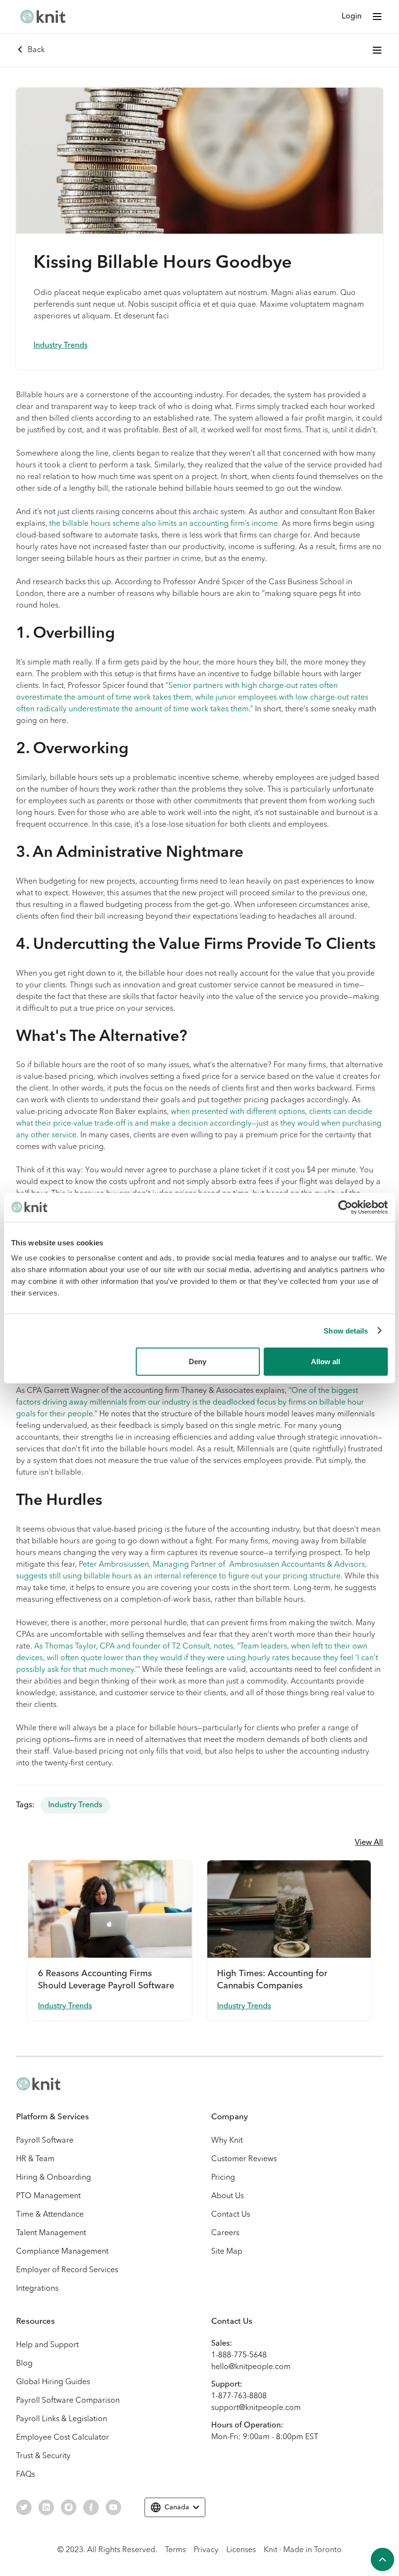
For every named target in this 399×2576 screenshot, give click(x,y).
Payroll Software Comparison (68, 2401)
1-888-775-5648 (239, 2355)
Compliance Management (62, 2252)
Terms (175, 2550)
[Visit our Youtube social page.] (113, 2507)
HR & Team (35, 2159)
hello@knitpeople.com (251, 2367)
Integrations (37, 2289)
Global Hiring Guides (53, 2382)
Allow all (326, 1362)
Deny (198, 1362)
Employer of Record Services (67, 2270)
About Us (227, 2196)
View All (369, 1843)
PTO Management (48, 2196)
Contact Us (231, 2215)
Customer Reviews (244, 2159)
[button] (377, 17)
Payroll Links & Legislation (62, 2419)
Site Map (227, 2252)
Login (352, 17)
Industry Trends (61, 346)
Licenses (241, 2550)
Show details (346, 1330)
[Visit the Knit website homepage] (43, 17)
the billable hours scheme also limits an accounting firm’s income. (164, 524)
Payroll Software (45, 2141)
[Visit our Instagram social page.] (69, 2507)
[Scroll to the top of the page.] (382, 2559)
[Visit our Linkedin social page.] (46, 2507)
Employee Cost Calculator (63, 2438)
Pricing (223, 2178)
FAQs (26, 2475)
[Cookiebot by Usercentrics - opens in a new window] (345, 1207)
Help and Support (47, 2345)
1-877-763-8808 (239, 2396)
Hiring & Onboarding (54, 2178)
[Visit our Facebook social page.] (91, 2507)
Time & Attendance (50, 2215)
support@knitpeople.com (256, 2408)
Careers (225, 2233)
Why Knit (227, 2141)
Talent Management (51, 2233)
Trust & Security (43, 2456)
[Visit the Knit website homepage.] (38, 2084)
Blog (24, 2364)
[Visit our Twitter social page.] (24, 2507)
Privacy (206, 2550)
